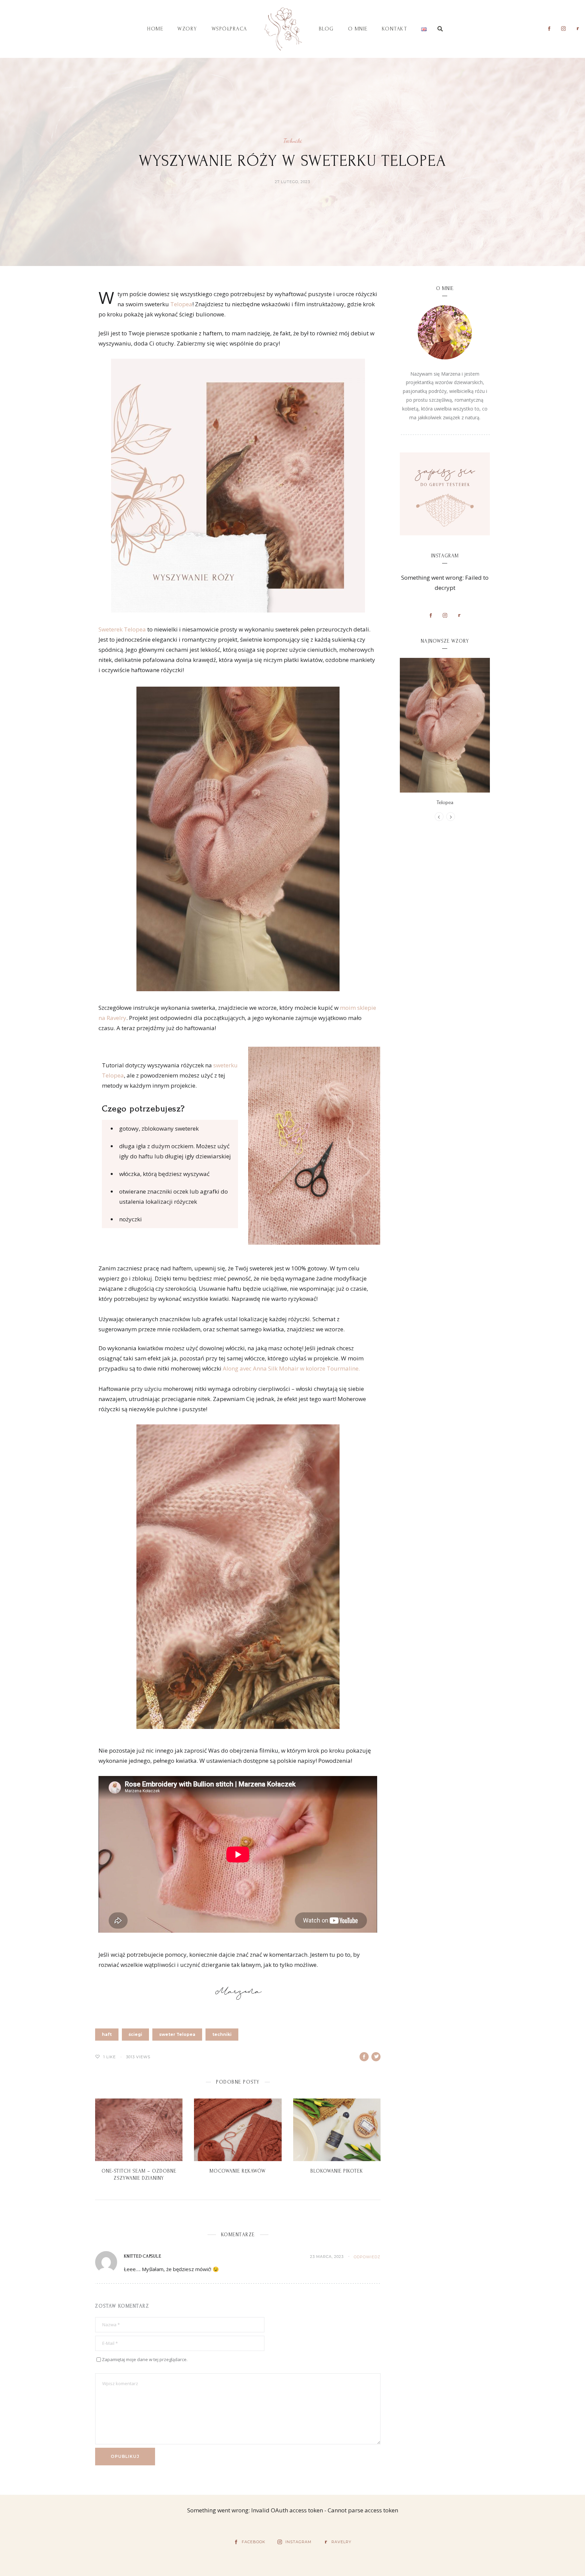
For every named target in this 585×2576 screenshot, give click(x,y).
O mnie (358, 29)
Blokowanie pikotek (337, 2171)
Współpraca (229, 29)
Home (155, 29)
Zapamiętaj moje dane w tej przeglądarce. (145, 2359)
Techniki (293, 141)
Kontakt (395, 29)
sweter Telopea (177, 2034)
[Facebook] (549, 28)
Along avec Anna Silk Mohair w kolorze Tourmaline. (291, 1368)
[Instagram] (563, 28)
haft (107, 2034)
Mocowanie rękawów (238, 2171)
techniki (222, 2034)
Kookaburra (445, 802)
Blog (326, 29)
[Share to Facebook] (364, 2057)
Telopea (181, 304)
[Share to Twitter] (376, 2057)
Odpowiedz (367, 2257)
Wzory (187, 29)
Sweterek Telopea (122, 629)
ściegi (135, 2034)
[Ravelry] (578, 28)
